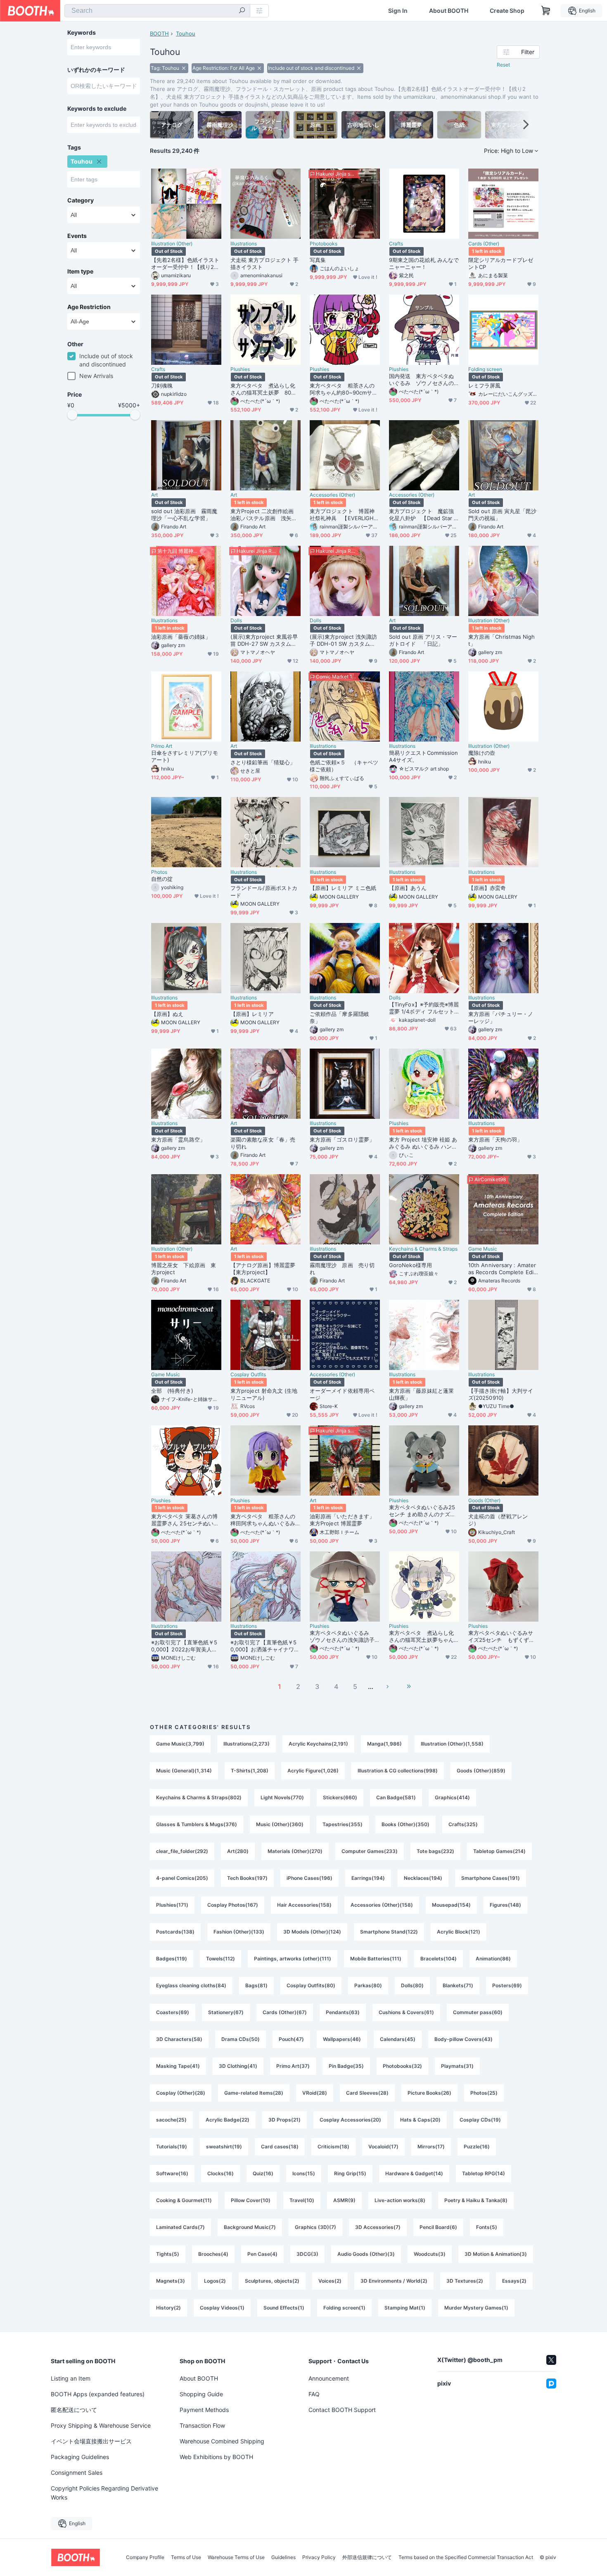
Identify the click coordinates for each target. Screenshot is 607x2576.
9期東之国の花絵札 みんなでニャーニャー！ (424, 263)
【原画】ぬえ (167, 1014)
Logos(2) (215, 2281)
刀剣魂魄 (162, 385)
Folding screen (485, 369)
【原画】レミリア (252, 1014)
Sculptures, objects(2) (272, 2281)
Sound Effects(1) (284, 2308)
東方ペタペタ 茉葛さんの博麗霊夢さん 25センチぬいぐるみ (185, 1520)
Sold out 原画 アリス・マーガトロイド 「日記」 (423, 640)
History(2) (168, 2308)
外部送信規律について (367, 2557)
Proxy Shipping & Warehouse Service (101, 2425)
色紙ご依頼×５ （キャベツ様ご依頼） (344, 766)
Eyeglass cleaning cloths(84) (191, 1985)
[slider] (72, 415)
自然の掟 (162, 879)
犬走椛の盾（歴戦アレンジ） (498, 1520)
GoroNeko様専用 (410, 1265)
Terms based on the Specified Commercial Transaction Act (466, 2557)
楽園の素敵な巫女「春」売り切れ (263, 1143)
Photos (159, 872)
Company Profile (145, 2557)
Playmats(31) (457, 2066)
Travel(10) (302, 2200)
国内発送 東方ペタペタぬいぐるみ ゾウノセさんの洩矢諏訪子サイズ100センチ (423, 380)
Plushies (240, 369)
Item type (80, 271)
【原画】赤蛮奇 (487, 888)
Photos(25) (484, 2093)
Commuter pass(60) (478, 2012)
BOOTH (159, 33)
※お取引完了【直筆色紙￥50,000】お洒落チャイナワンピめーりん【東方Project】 (265, 1646)
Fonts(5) (487, 2227)
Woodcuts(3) (430, 2254)
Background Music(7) (250, 2227)
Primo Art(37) (293, 2066)
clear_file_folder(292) (182, 1851)
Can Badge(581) (396, 1797)
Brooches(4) (213, 2254)
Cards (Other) (484, 244)
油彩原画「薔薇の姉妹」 (181, 637)
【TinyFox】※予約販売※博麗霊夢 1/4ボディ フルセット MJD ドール (424, 1008)
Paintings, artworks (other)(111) (293, 1959)
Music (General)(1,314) (184, 1771)
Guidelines (283, 2557)
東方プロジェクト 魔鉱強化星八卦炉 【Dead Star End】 (423, 515)
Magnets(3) (171, 2281)
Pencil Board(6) (438, 2227)
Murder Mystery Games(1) (476, 2308)
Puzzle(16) (477, 2147)
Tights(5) (168, 2254)
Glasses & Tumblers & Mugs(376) (197, 1824)
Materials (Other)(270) (295, 1851)
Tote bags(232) (435, 1851)
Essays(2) (514, 2281)
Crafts (396, 244)
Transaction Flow (202, 2425)
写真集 (318, 260)
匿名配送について (74, 2410)
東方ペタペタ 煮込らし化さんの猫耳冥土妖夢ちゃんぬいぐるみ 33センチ (421, 1636)
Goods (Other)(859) (481, 1771)
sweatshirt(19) (224, 2147)
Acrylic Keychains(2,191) (318, 1744)
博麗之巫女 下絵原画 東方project (184, 1269)
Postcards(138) (175, 1932)
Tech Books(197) (247, 1878)
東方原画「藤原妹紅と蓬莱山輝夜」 (421, 1394)
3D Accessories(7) (378, 2227)
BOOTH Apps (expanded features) (98, 2394)
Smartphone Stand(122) (389, 1932)
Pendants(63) (343, 2012)
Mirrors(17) (431, 2147)
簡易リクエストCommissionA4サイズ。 (423, 756)
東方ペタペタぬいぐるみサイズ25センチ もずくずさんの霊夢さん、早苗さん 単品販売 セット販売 (501, 1636)
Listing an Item (71, 2378)
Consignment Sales (77, 2473)
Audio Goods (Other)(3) (366, 2254)
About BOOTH (449, 11)
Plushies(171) (172, 1905)
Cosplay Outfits (248, 1375)
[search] (242, 11)
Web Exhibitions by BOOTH (216, 2457)
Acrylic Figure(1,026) (313, 1771)
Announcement (329, 2378)
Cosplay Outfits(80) (311, 1985)
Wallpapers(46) (342, 2039)
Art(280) (238, 1851)
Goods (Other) (484, 1501)
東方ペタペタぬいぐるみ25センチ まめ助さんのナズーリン (422, 1511)
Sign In (398, 11)
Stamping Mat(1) (405, 2308)
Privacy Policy (319, 2557)
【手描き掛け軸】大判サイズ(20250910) (501, 1394)
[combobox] (157, 11)
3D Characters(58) (179, 2039)
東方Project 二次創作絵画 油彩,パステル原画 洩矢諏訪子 (264, 515)
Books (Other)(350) (405, 1824)
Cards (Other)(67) (285, 2012)
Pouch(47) (291, 2039)
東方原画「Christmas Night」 (502, 640)
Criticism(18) (333, 2147)
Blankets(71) (458, 1985)
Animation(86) (493, 1959)
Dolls (236, 621)
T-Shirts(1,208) (250, 1771)
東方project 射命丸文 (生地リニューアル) (264, 1394)
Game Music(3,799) (180, 1744)
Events (77, 236)
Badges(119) (172, 1959)
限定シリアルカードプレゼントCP (501, 263)
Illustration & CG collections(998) (398, 1771)
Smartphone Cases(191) (491, 1878)
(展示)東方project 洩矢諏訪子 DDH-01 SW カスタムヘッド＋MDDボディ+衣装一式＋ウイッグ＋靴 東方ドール (343, 640)
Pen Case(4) (262, 2254)
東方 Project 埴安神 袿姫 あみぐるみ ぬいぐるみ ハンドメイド (423, 1143)
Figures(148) (505, 1905)
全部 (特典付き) (172, 1391)
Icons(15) (304, 2173)
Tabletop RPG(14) (484, 2173)
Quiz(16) (263, 2173)
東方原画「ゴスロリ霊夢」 (342, 1139)
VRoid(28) (315, 2093)
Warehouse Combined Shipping (222, 2441)
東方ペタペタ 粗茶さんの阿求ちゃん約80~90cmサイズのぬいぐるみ (344, 389)
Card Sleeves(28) (367, 2093)
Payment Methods (204, 2410)
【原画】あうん (408, 888)
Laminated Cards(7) (180, 2227)
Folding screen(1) (344, 2308)
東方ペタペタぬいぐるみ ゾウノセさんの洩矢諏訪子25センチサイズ (344, 1636)
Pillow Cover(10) (251, 2200)
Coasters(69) (173, 2012)
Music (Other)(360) (280, 1824)
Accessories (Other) (332, 495)
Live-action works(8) (400, 2200)
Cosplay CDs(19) (480, 2120)
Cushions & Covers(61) (406, 2012)
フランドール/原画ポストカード (264, 891)
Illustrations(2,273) (247, 1744)
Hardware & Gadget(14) (414, 2173)
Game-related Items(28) (254, 2093)
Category (81, 200)
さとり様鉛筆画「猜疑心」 (263, 762)
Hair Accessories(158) (304, 1905)
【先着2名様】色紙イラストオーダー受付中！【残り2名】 (185, 264)
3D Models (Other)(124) (312, 1932)
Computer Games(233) (370, 1851)
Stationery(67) (226, 2012)
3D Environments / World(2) (394, 2281)
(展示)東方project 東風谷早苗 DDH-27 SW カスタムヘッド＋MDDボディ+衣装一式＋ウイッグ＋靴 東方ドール (264, 640)
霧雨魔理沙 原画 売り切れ (342, 1269)
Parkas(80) (368, 1985)
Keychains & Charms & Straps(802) (199, 1797)
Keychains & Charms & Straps (423, 1249)
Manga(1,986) (384, 1744)
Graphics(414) (452, 1797)
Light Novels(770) (282, 1797)
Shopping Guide (201, 2394)
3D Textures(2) (465, 2281)
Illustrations (244, 244)
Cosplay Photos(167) (233, 1905)
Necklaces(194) (423, 1878)
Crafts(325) (463, 1824)
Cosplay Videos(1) (222, 2308)
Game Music (483, 1249)
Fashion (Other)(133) (239, 1932)
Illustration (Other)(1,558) (452, 1744)
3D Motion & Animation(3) (496, 2254)
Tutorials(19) (172, 2147)
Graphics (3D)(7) (315, 2227)
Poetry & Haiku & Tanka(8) (476, 2200)
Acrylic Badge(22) (228, 2120)
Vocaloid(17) (383, 2147)
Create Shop (507, 11)
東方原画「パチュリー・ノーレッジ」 (501, 1017)
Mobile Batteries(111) (376, 1959)
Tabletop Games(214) (499, 1851)
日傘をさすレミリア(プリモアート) (185, 756)
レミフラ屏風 (484, 385)
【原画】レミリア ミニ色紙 (343, 888)
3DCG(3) (307, 2254)
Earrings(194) (368, 1878)
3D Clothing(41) (238, 2066)
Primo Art (162, 746)
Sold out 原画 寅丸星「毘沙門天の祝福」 (502, 515)
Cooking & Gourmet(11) (184, 2200)
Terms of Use (186, 2557)
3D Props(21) (285, 2120)
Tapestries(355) (343, 1824)
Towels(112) (221, 1959)
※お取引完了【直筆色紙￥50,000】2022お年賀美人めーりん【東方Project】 (184, 1646)
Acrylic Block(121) (459, 1932)
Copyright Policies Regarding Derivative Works (104, 2493)
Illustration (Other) (172, 244)
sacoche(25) (171, 2120)
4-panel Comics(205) (182, 1878)
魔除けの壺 (482, 753)
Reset (503, 65)
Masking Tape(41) (178, 2066)
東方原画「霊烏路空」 (178, 1139)
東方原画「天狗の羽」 (495, 1139)
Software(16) (172, 2173)
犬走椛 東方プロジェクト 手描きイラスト (264, 263)
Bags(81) (256, 1985)
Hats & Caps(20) (420, 2120)
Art (154, 495)
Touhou (186, 33)
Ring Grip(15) (350, 2173)
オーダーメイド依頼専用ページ (342, 1394)
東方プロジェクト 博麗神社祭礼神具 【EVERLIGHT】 (342, 515)
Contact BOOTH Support (342, 2410)
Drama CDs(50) (241, 2039)
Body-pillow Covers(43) (464, 2039)
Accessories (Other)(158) (382, 1905)
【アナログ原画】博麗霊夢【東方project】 (263, 1269)
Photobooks (324, 244)
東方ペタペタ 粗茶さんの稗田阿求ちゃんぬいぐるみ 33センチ (266, 1520)
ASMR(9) (344, 2200)
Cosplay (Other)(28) (181, 2093)
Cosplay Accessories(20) (350, 2120)
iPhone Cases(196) (309, 1878)
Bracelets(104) (439, 1959)
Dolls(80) (412, 1985)
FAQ (314, 2394)
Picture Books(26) (429, 2093)
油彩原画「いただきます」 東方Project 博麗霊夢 (345, 1520)
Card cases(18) (280, 2147)
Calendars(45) (398, 2039)
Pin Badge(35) (346, 2066)
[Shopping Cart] (546, 11)
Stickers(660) (340, 1797)
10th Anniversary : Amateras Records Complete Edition (503, 1269)
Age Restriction (89, 307)
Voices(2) (330, 2281)
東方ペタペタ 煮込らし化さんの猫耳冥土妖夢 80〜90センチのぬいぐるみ (265, 389)
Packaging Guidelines (80, 2457)
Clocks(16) (221, 2173)
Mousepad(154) (451, 1905)
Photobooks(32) (402, 2066)
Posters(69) (507, 1985)
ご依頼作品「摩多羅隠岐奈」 (339, 1017)
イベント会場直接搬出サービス (91, 2441)
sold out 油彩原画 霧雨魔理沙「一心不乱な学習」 (184, 515)
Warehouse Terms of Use (236, 2557)
